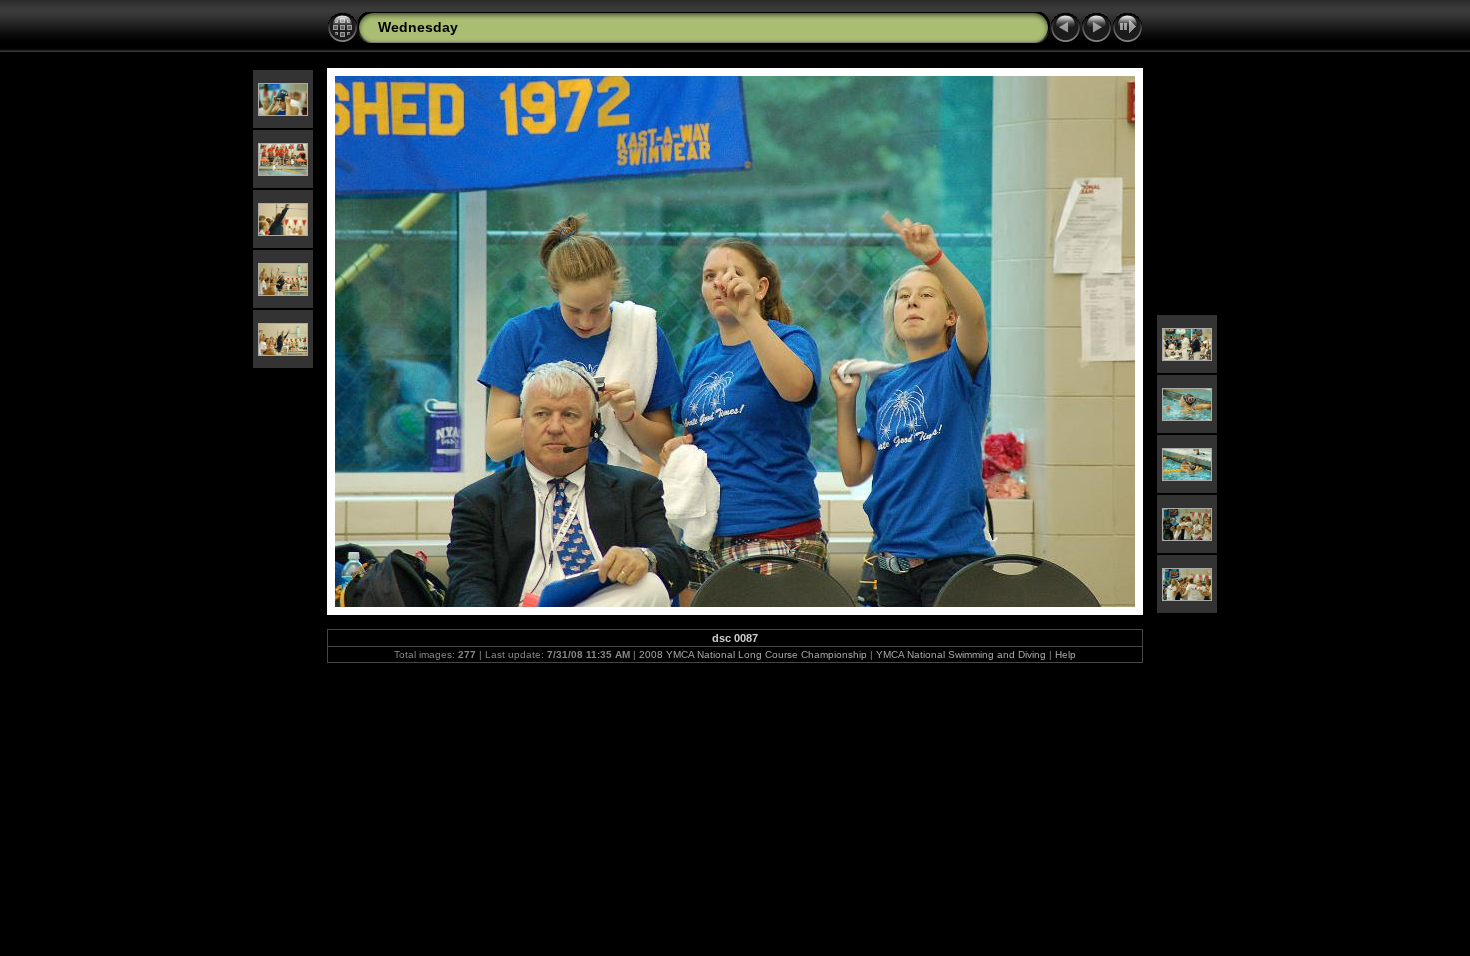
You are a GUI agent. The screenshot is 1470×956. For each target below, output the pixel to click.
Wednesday (418, 27)
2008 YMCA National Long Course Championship (753, 654)
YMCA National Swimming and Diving (961, 654)
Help (1065, 654)
